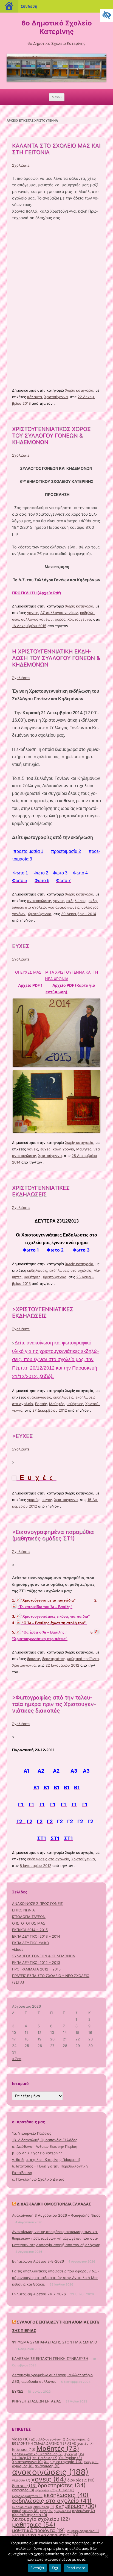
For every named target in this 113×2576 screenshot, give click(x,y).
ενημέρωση (76, 2506)
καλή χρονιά (63, 1149)
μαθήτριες (32, 1277)
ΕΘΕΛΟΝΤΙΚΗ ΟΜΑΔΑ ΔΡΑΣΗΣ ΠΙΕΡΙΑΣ (44, 2443)
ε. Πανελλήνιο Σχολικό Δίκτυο (38, 2179)
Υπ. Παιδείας (45, 2458)
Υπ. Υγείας (70, 2458)
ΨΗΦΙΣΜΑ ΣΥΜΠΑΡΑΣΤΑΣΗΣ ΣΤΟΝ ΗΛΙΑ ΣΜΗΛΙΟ (55, 2342)
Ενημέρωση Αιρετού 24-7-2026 (39, 2294)
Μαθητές (84, 1149)
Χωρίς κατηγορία (79, 390)
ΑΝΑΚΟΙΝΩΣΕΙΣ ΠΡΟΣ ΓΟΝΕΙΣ (37, 1904)
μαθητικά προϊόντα (83, 1659)
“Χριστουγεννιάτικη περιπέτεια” (40, 1639)
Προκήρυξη (74, 2454)
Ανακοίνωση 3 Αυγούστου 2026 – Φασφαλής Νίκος (56, 2215)
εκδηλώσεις (76, 901)
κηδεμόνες (84, 2511)
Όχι (55, 2568)
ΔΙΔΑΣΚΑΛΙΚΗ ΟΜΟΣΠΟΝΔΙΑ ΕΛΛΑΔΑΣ (54, 2204)
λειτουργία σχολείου (41, 2519)
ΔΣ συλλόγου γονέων (59, 613)
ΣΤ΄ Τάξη (22, 2458)
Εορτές (41, 1404)
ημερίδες (62, 2511)
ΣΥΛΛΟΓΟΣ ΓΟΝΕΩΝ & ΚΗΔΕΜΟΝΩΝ (44, 1956)
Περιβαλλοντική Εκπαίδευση (37, 2454)
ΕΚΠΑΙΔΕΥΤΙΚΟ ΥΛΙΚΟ (31, 1943)
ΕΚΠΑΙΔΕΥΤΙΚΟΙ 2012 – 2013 (36, 1963)
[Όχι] (106, 2556)
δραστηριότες (53, 1659)
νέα (19, 2535)
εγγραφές (23, 2490)
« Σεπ (17, 2059)
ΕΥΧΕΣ (21, 946)
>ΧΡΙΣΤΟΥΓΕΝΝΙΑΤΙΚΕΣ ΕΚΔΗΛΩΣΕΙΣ (43, 1312)
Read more (76, 2568)
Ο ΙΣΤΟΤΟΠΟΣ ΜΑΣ (29, 1923)
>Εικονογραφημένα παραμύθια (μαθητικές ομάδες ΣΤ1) (53, 1535)
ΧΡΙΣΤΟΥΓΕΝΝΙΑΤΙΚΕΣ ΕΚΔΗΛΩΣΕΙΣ (41, 1191)
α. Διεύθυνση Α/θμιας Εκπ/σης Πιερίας (45, 2146)
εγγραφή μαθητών (27, 2496)
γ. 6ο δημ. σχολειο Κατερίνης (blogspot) (46, 2160)
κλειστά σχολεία (30, 2515)
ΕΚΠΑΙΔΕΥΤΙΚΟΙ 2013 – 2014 (36, 1936)
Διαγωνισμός (78, 2439)
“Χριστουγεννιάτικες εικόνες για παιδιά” (55, 1616)
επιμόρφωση (25, 2511)
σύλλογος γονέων (37, 619)
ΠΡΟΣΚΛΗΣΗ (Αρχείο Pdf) (37, 593)
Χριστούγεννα (56, 397)
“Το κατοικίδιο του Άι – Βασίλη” (45, 1607)
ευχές (45, 1149)
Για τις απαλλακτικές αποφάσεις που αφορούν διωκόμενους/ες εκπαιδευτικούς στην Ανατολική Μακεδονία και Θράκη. (56, 2278)
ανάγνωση (47, 2466)
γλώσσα (21, 2480)
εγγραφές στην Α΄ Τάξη (55, 2490)
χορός (60, 619)
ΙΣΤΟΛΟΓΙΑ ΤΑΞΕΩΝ (29, 1917)
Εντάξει (37, 2568)
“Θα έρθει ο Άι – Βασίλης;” (45, 1632)
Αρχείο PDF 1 (30, 985)
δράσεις (34, 1659)
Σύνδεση (29, 6)
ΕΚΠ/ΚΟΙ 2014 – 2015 (30, 1930)
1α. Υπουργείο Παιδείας (32, 2133)
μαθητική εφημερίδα (83, 2531)
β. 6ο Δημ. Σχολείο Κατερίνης (37, 2153)
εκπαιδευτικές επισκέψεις (33, 2507)
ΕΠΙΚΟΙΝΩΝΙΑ (23, 1910)
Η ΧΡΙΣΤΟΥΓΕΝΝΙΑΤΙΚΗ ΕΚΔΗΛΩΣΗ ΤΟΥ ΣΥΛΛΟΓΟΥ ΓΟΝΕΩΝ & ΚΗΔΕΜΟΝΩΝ (56, 658)
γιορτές (33, 1500)
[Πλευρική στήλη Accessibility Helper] (106, 15)
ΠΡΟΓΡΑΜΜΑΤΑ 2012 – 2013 (36, 1969)
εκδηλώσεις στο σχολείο (70, 1270)
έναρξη (91, 2462)
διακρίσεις (81, 2480)
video (21, 2439)
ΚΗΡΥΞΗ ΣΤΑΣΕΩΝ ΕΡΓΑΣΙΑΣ (37, 2401)
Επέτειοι (24, 2449)
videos (18, 1949)
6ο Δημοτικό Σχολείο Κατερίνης (57, 27)
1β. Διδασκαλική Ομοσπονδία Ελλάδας (45, 2140)
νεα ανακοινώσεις (64, 907)
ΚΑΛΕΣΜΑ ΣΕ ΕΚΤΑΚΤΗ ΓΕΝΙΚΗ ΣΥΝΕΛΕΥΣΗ (50, 2358)
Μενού (57, 97)
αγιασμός (23, 2466)
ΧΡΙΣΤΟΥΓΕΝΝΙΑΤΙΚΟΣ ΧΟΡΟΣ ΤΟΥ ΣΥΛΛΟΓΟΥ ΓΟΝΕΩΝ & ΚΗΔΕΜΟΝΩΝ (51, 436)
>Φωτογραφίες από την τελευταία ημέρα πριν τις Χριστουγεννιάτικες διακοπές (54, 1704)
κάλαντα (35, 397)
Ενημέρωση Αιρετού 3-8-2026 (38, 2261)
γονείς (33, 613)
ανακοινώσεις (39, 901)
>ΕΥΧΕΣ (22, 1436)
